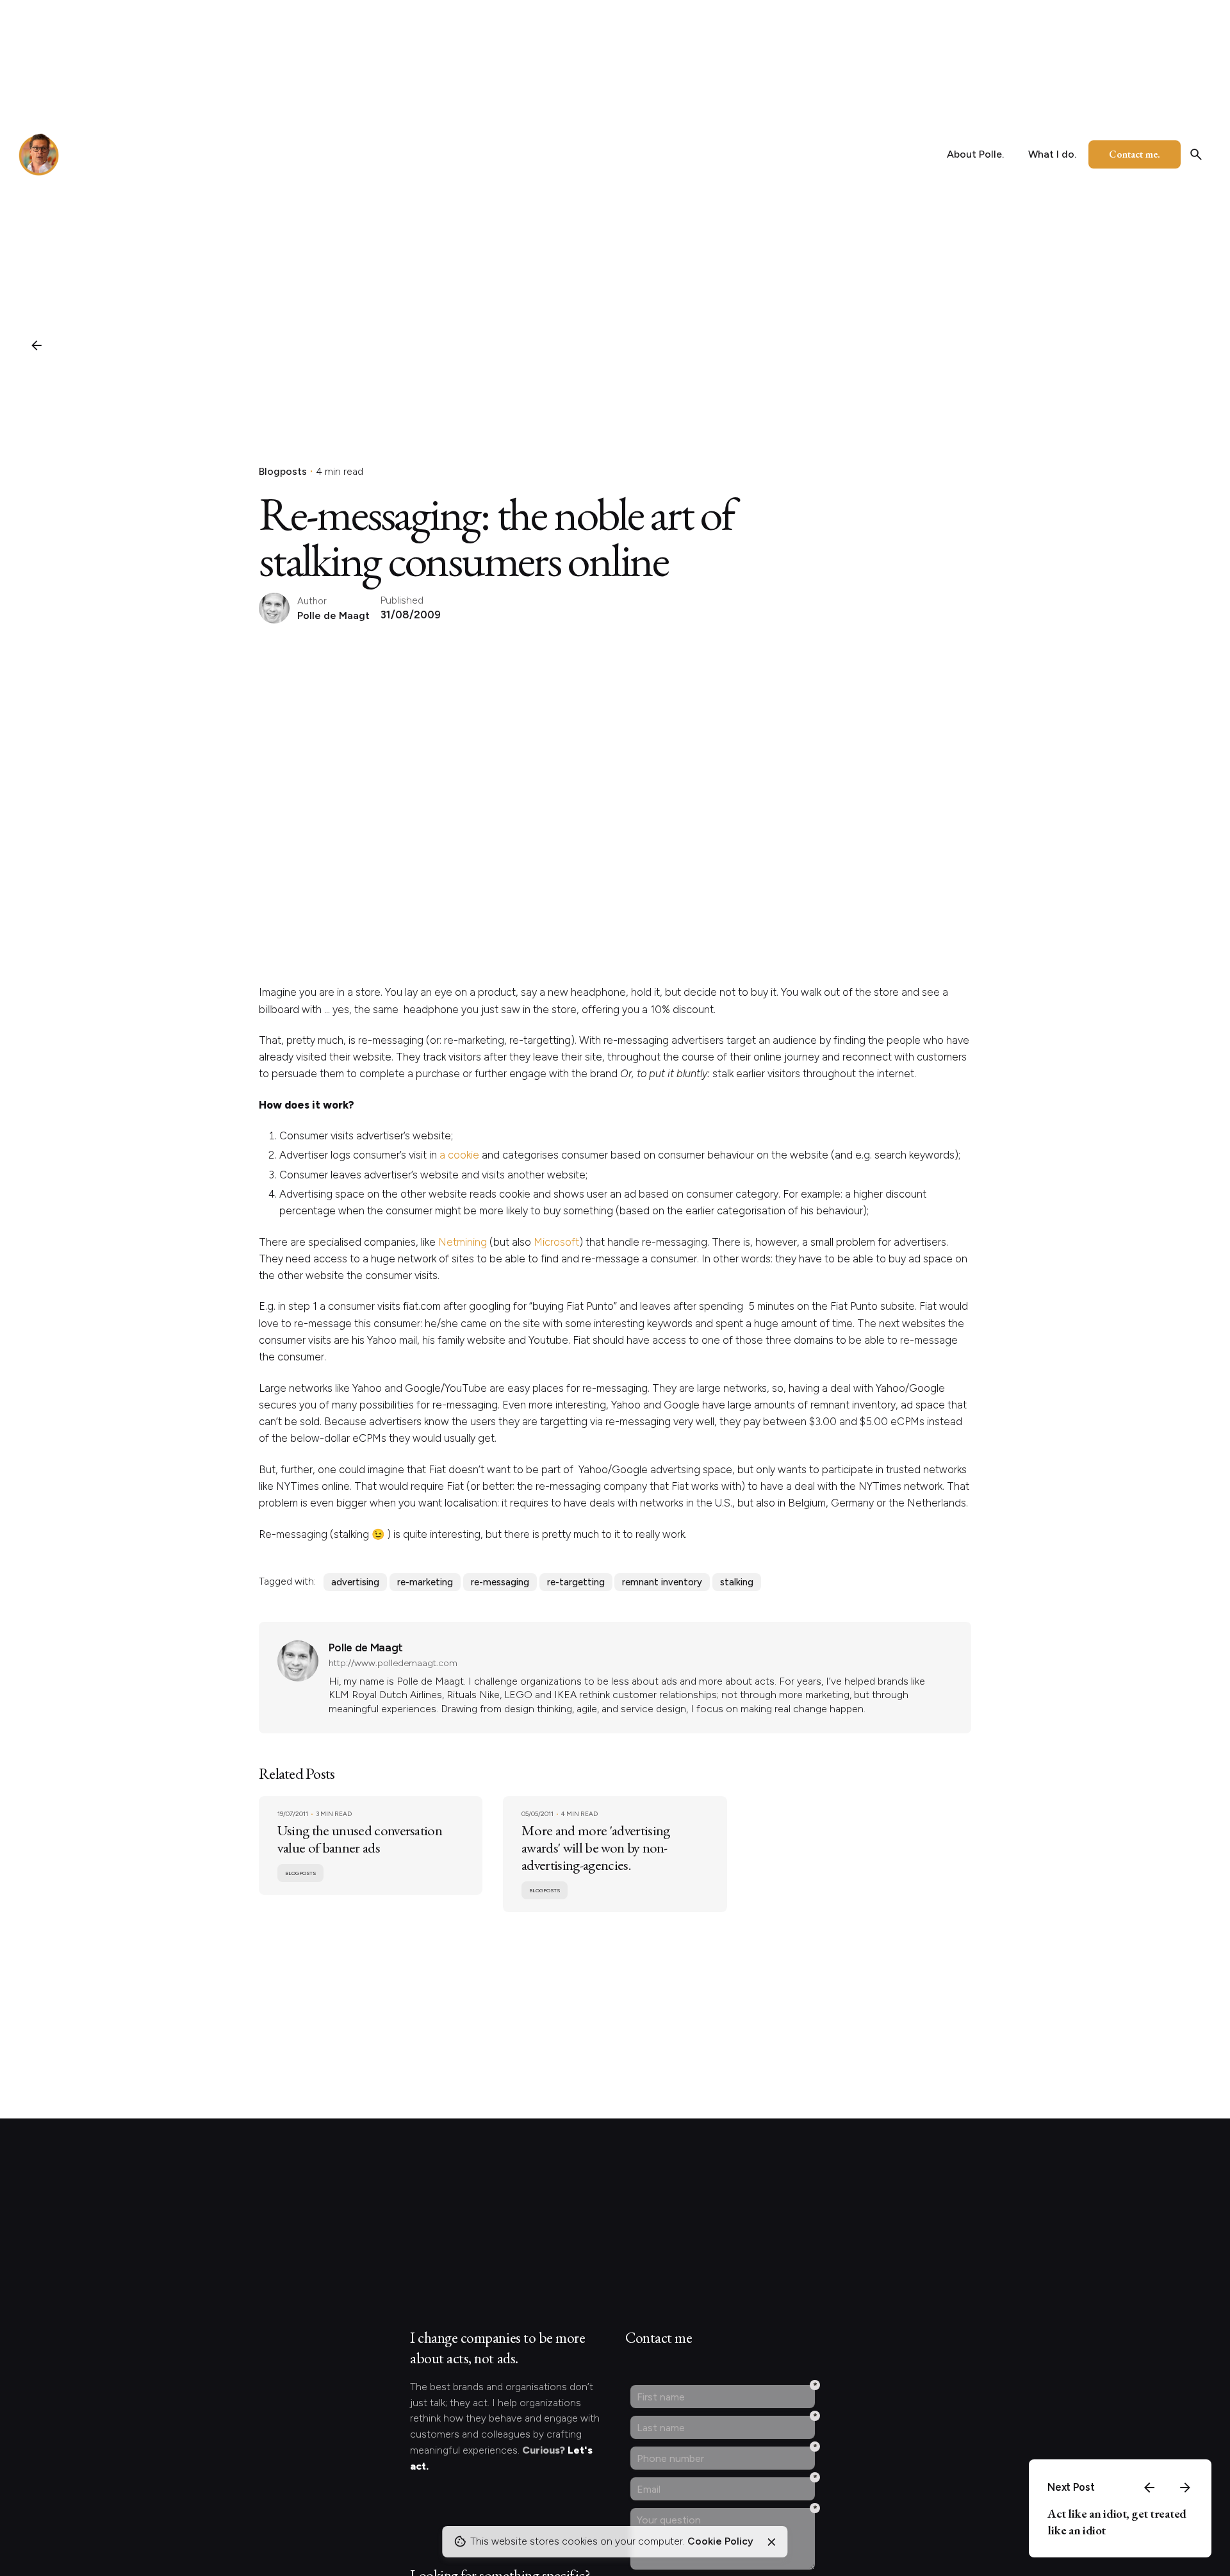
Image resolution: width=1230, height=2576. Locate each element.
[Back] (37, 345)
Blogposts (283, 471)
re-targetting (576, 1582)
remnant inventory (662, 1582)
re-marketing (425, 1582)
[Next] (1185, 2488)
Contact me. (1135, 154)
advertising (355, 1582)
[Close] (771, 2542)
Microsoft (556, 1242)
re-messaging (500, 1582)
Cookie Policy (720, 2541)
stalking (737, 1582)
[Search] (1196, 154)
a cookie (459, 1155)
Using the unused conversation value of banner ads (360, 1839)
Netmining (463, 1242)
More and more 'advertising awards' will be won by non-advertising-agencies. (595, 1847)
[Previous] (1149, 2488)
